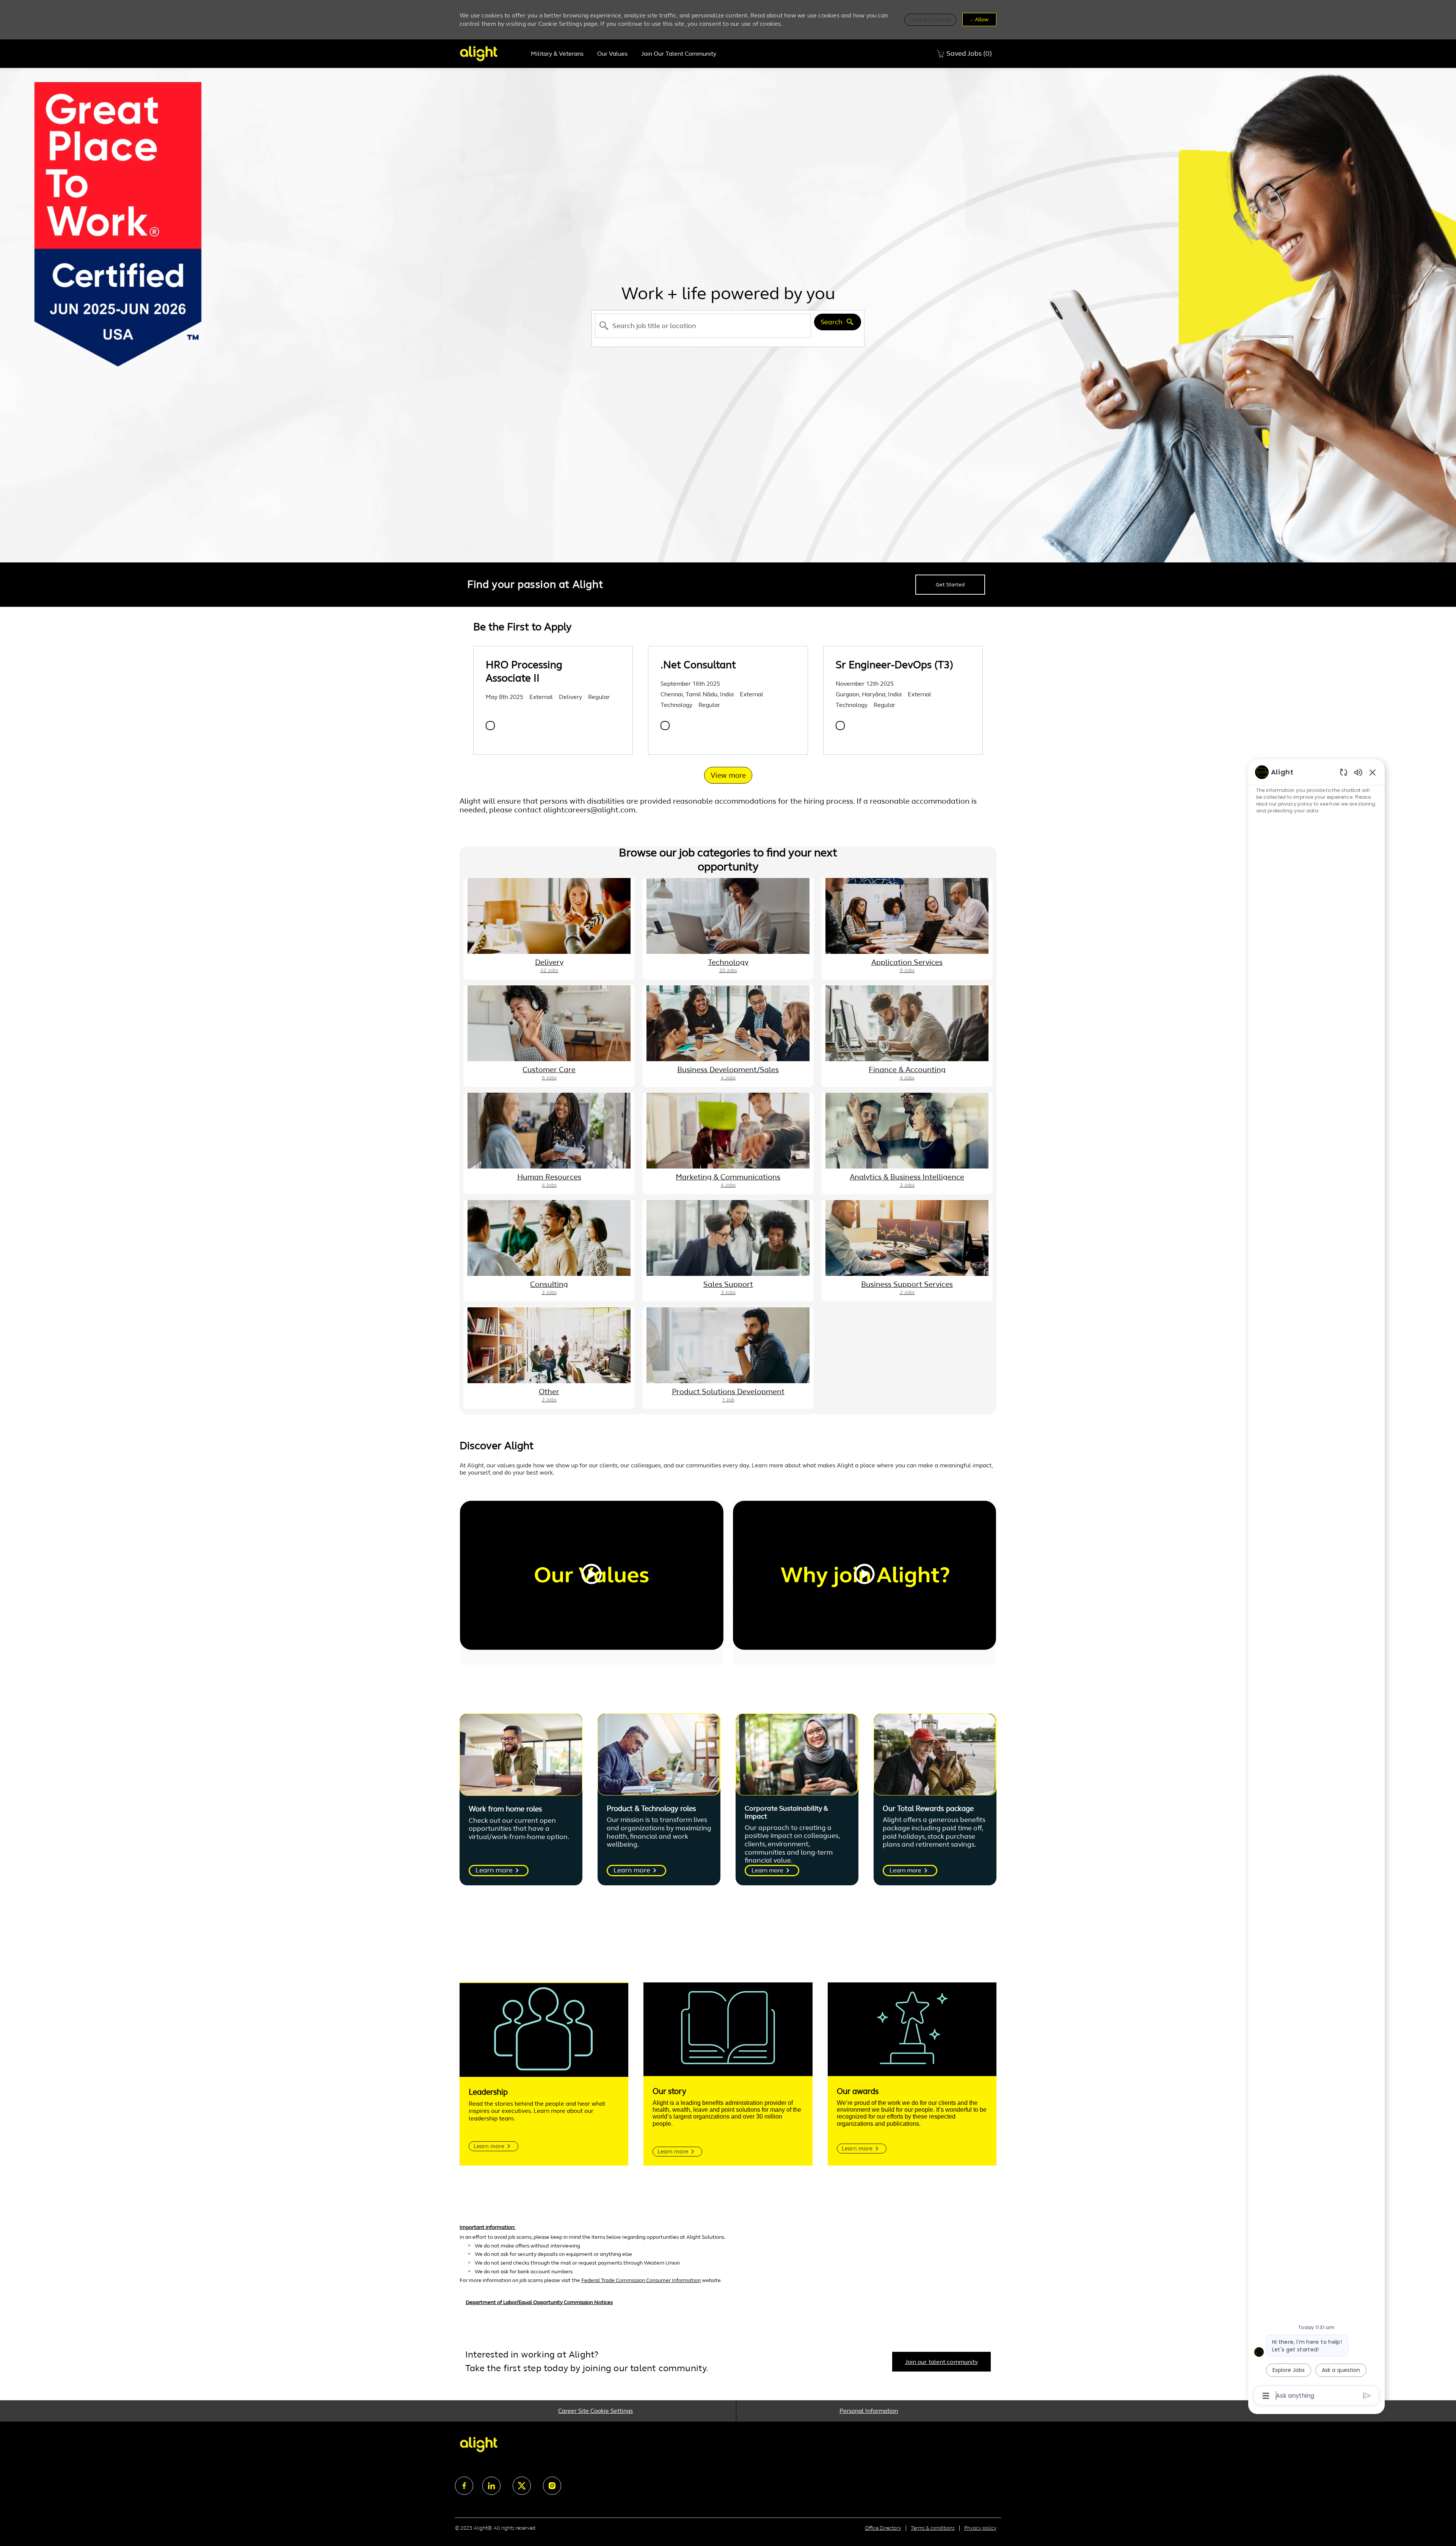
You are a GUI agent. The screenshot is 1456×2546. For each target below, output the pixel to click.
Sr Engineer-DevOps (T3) (894, 665)
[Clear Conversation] (1344, 772)
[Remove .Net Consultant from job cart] (665, 726)
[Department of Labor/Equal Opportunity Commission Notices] (728, 2306)
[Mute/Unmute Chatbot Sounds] (1358, 772)
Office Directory (883, 2528)
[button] (930, 20)
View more (728, 775)
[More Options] (1266, 2396)
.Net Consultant (698, 665)
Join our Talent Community (679, 54)
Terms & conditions (933, 2528)
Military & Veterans (557, 54)
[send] (1367, 2396)
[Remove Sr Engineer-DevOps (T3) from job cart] (840, 726)
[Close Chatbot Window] (1373, 772)
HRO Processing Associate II (524, 671)
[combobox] (703, 326)
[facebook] (464, 2486)
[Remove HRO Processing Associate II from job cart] (490, 726)
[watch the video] (591, 1575)
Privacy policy (980, 2528)
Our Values (612, 54)
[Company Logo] (492, 54)
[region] (1316, 1583)
